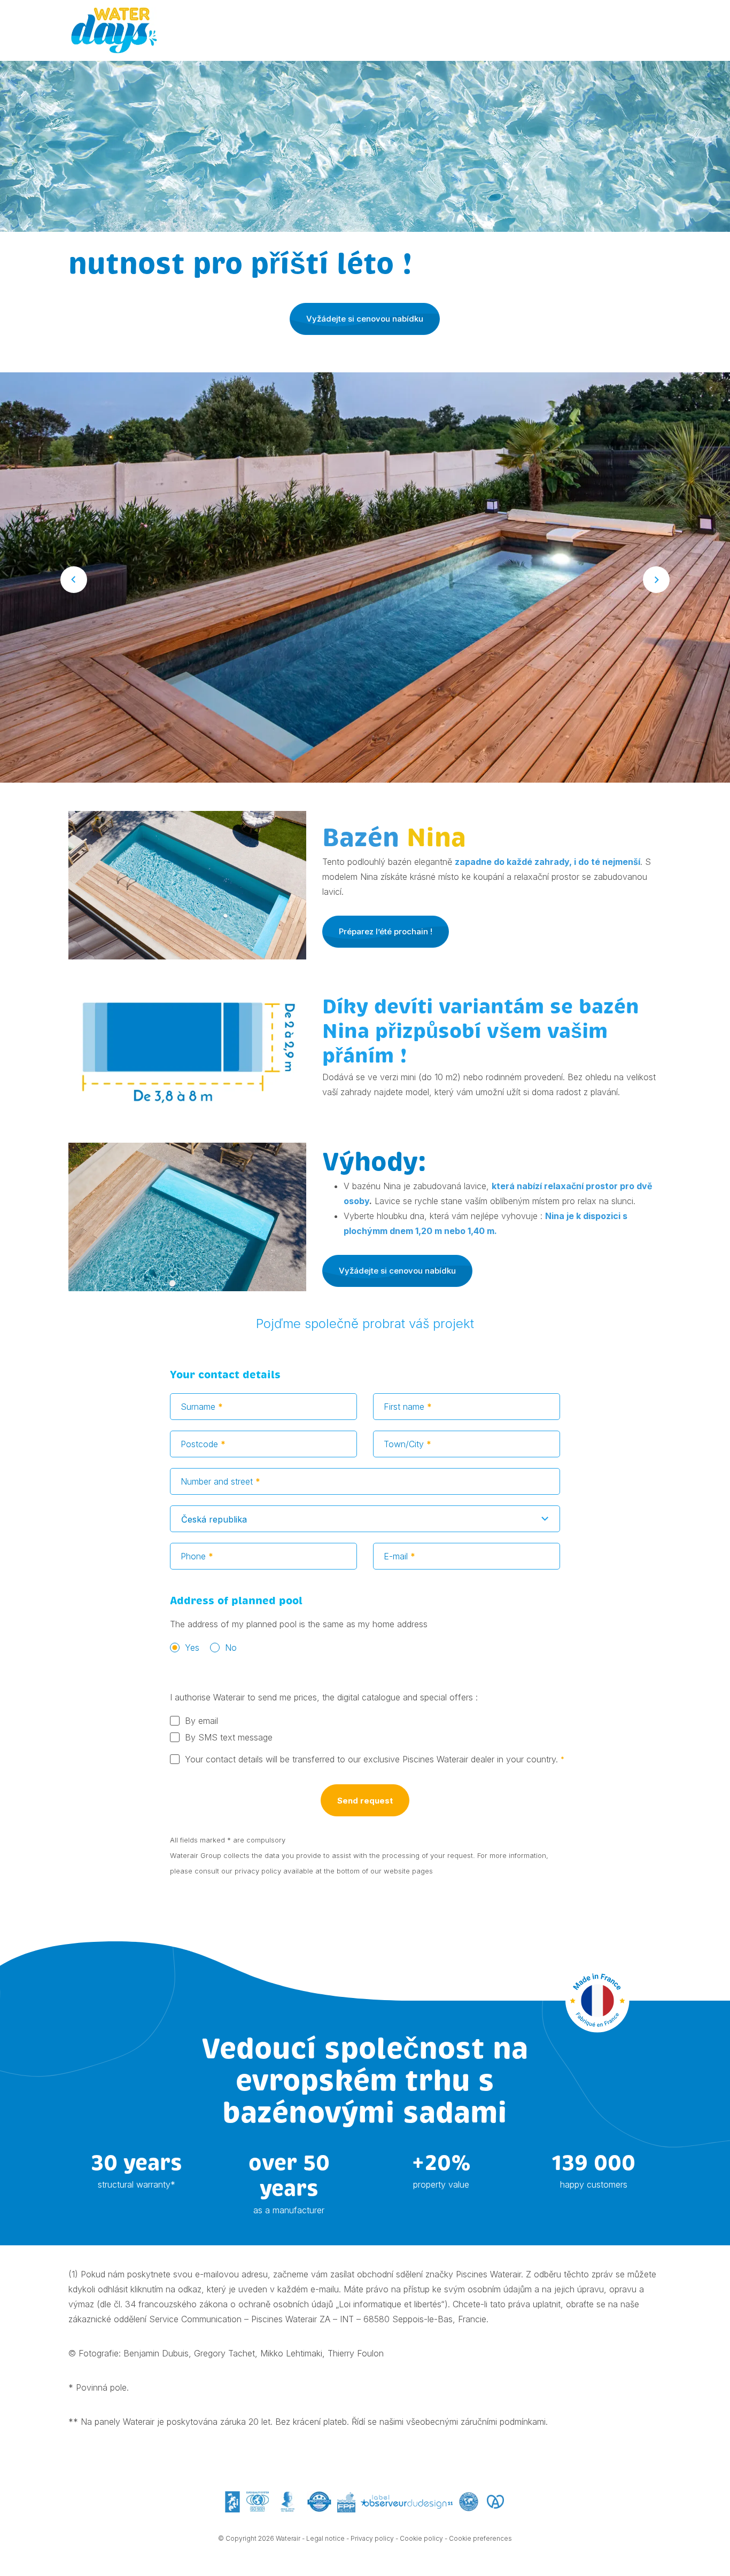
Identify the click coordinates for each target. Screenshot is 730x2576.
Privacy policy (372, 2538)
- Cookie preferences (478, 2538)
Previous (74, 580)
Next (656, 580)
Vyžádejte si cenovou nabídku (365, 319)
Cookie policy (421, 2538)
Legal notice (325, 2538)
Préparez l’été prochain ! (386, 931)
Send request (365, 1801)
